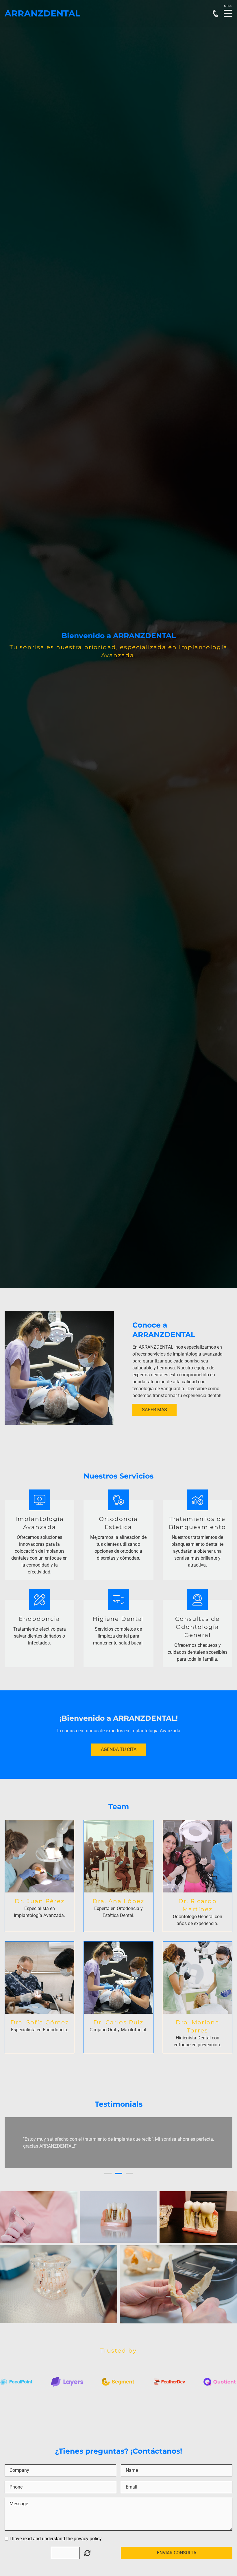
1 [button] (108, 2173)
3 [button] (129, 2173)
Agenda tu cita (119, 1749)
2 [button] (119, 2173)
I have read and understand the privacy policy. (56, 2539)
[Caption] (39, 2217)
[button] (15, 2143)
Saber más (154, 1410)
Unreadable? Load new (87, 2553)
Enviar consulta (177, 2553)
